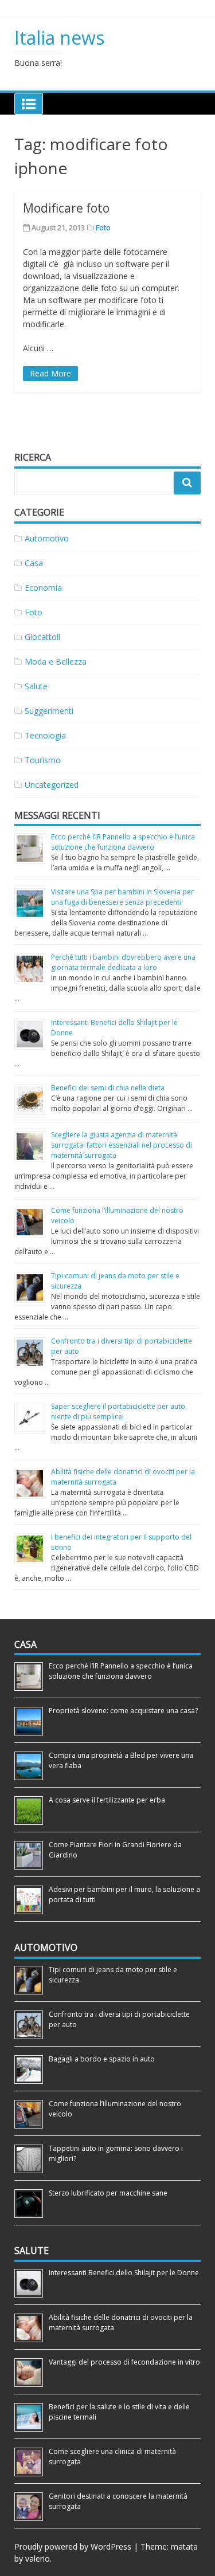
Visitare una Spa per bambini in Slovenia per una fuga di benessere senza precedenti (122, 897)
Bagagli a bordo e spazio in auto (102, 2059)
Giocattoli (42, 637)
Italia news (59, 38)
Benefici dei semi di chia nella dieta (108, 1088)
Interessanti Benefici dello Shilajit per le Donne (124, 2273)
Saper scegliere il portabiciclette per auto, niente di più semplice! (119, 1411)
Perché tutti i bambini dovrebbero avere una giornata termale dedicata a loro (123, 962)
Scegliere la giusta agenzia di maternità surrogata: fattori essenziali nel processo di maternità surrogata (122, 1145)
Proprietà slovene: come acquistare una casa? (123, 1711)
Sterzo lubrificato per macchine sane (108, 2193)
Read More (50, 373)
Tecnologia (45, 735)
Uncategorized (52, 785)
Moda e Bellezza (56, 661)
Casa (34, 563)
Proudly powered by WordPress (73, 2546)
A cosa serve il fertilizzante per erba (107, 1800)
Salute (36, 686)
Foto (103, 227)
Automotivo (47, 538)
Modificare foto (66, 208)
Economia (43, 588)
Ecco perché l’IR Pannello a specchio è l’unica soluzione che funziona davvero (123, 842)
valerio (38, 2559)
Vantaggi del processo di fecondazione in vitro (124, 2362)
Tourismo (43, 760)
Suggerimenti (49, 711)
